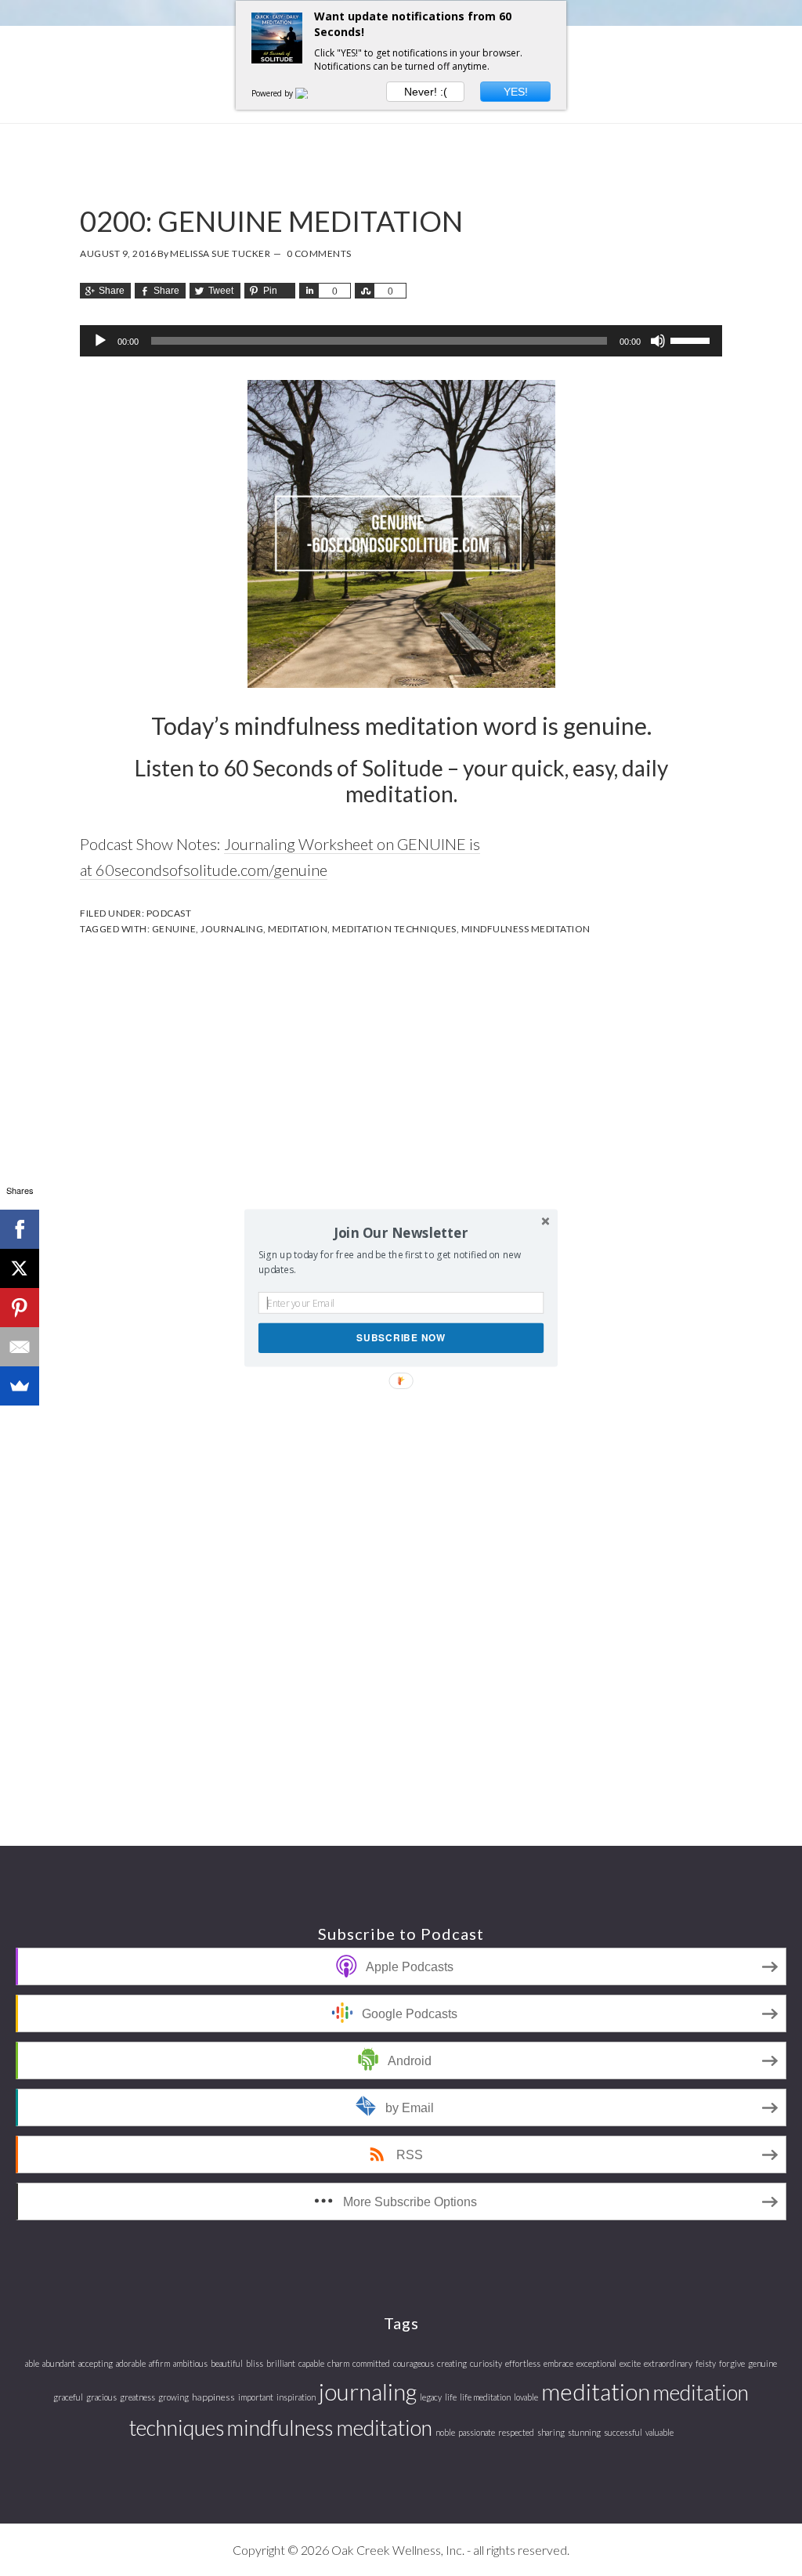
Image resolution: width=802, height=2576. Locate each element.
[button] (401, 1232)
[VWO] (311, 93)
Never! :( (426, 92)
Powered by (273, 93)
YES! (516, 92)
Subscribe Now (401, 1338)
